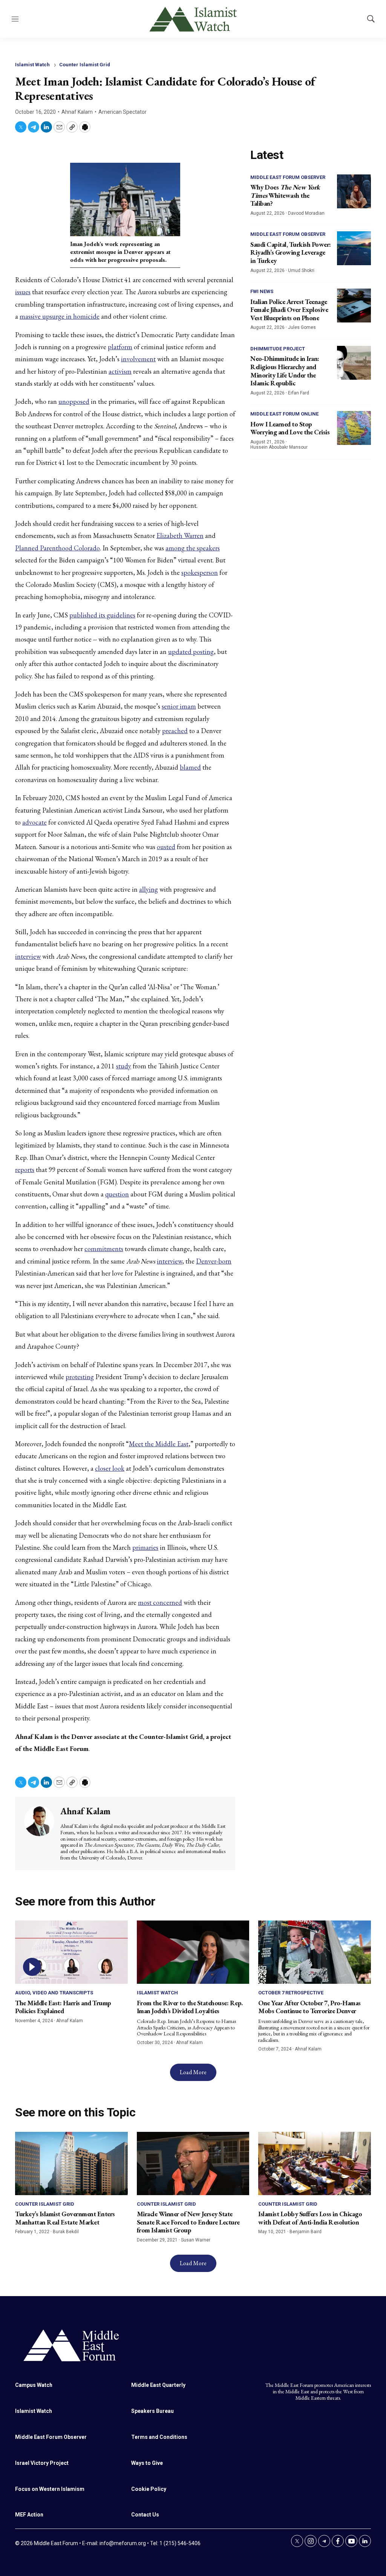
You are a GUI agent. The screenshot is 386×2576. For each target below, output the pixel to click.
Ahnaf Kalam (77, 112)
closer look (110, 1468)
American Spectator (123, 112)
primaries (145, 1547)
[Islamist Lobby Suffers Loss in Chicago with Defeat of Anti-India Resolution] (315, 2163)
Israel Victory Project (42, 2463)
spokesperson (200, 572)
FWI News (262, 291)
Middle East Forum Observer (288, 177)
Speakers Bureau (152, 2411)
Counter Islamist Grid (85, 65)
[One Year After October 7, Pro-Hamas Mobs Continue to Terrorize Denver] (315, 1952)
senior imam (179, 706)
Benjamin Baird (306, 2232)
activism (120, 371)
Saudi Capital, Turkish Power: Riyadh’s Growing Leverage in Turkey (291, 252)
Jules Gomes (302, 327)
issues (23, 292)
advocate (34, 822)
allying (149, 889)
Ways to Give (147, 2463)
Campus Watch (34, 2385)
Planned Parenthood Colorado (57, 548)
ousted (166, 847)
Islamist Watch (32, 65)
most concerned (160, 1602)
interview (28, 956)
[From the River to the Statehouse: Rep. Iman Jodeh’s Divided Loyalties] (193, 1952)
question (117, 1194)
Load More (193, 2072)
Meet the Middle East (159, 1444)
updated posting (191, 652)
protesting (80, 1377)
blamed (190, 767)
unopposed (74, 401)
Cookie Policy (149, 2489)
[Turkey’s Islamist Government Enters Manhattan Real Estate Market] (71, 2163)
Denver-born (214, 1261)
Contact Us (145, 2515)
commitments (104, 1249)
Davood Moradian (306, 213)
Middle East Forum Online (284, 414)
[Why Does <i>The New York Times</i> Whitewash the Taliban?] (354, 191)
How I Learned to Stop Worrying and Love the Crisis (290, 428)
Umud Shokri (301, 270)
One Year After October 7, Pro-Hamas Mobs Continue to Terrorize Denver (309, 2007)
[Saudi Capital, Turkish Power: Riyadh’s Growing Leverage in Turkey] (354, 248)
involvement (138, 359)
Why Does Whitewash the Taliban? (285, 195)
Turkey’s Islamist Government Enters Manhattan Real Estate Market (65, 2218)
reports (25, 1170)
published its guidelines (102, 615)
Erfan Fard (299, 393)
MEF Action (29, 2515)
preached (175, 731)
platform (120, 347)
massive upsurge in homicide (60, 316)
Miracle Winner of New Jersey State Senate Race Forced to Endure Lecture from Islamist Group (188, 2222)
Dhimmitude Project (278, 349)
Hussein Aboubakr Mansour (279, 447)
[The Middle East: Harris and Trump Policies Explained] (71, 1952)
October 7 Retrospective (291, 1993)
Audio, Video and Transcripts (54, 1993)
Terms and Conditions (159, 2437)
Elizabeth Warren (180, 536)
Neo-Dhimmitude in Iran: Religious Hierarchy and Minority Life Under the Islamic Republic (285, 371)
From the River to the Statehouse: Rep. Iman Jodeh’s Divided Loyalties (190, 2007)
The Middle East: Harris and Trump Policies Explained (63, 2007)
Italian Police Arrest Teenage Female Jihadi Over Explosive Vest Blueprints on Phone (289, 310)
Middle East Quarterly (158, 2385)
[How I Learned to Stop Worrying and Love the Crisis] (354, 428)
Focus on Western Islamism (50, 2489)
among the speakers (193, 548)
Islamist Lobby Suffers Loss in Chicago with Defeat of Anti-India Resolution (310, 2218)
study (124, 1066)
